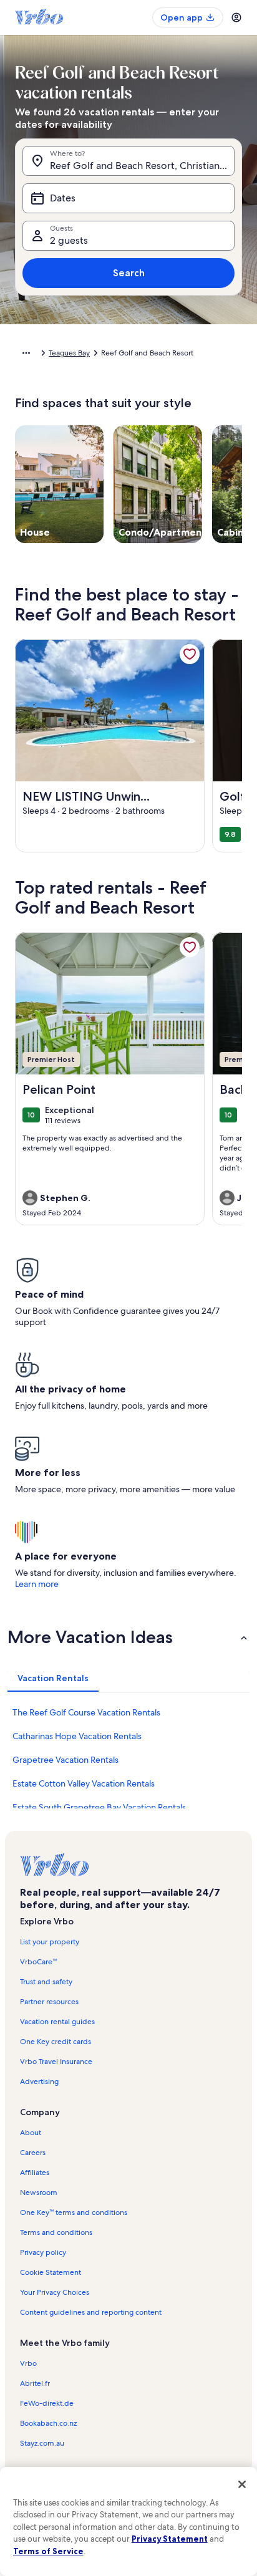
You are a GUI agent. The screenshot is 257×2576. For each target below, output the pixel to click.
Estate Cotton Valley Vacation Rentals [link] (84, 1783)
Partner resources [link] (49, 2002)
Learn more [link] (37, 1584)
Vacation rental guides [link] (57, 2022)
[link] (190, 654)
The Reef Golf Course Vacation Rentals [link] (86, 1712)
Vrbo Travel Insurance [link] (56, 2062)
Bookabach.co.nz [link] (48, 2423)
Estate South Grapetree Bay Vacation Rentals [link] (99, 1807)
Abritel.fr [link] (35, 2383)
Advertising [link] (39, 2082)
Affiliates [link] (35, 2173)
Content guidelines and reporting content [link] (91, 2312)
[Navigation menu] (236, 17)
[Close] (242, 2484)
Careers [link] (33, 2153)
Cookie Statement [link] (51, 2272)
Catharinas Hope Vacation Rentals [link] (77, 1736)
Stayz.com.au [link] (42, 2443)
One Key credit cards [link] (56, 2042)
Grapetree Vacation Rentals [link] (65, 1760)
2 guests (69, 240)
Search (129, 273)
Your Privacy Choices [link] (55, 2292)
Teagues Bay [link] (69, 353)
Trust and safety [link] (46, 1982)
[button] (128, 1637)
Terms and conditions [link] (56, 2232)
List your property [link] (50, 1942)
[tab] (53, 1678)
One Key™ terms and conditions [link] (74, 2212)
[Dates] (128, 198)
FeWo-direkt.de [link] (47, 2403)
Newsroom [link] (39, 2192)
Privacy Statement (170, 2539)
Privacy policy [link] (43, 2252)
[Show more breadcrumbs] (26, 353)
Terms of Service (48, 2551)
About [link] (31, 2133)
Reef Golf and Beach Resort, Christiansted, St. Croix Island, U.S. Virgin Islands (142, 166)
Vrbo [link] (28, 2363)
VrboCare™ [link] (38, 1962)
